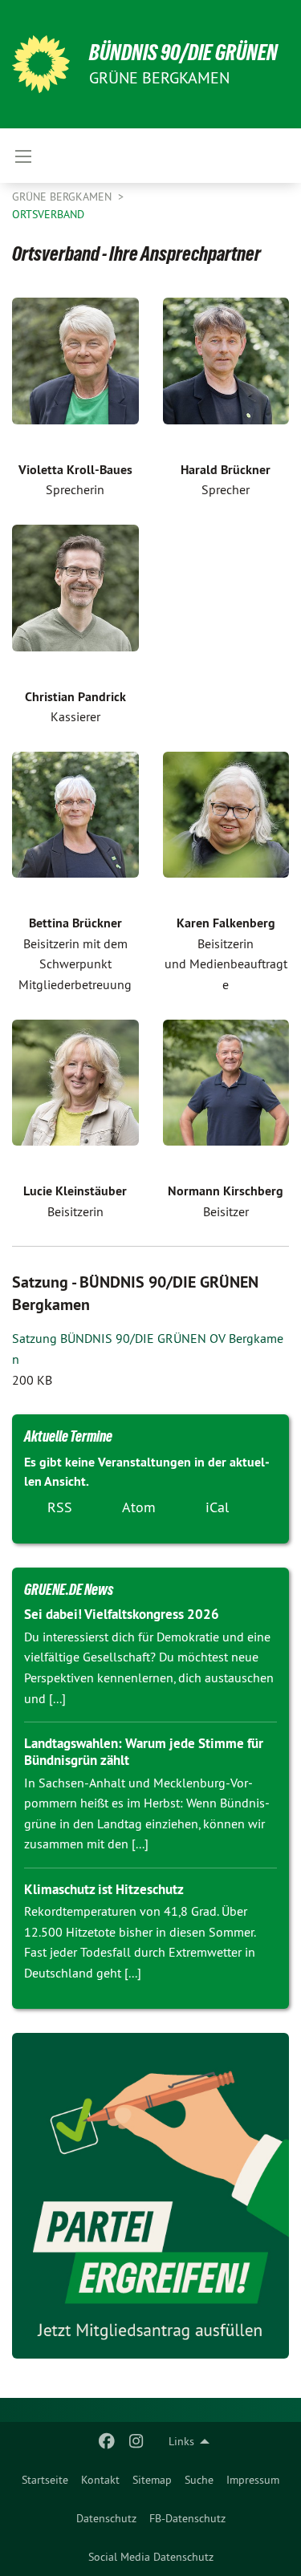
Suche (199, 2480)
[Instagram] (136, 2441)
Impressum (253, 2480)
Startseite (45, 2480)
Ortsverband (48, 214)
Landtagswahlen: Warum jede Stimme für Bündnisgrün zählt (144, 1752)
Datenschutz (106, 2518)
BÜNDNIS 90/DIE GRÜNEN (183, 53)
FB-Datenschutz (187, 2518)
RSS (60, 1507)
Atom (139, 1507)
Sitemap (152, 2480)
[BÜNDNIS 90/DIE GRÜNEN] (41, 64)
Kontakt (100, 2480)
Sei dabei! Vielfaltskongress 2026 (122, 1614)
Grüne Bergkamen (63, 197)
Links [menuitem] (181, 2441)
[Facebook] (107, 2441)
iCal (217, 1507)
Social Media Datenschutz (151, 2557)
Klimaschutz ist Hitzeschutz (104, 1889)
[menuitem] (45, 2480)
